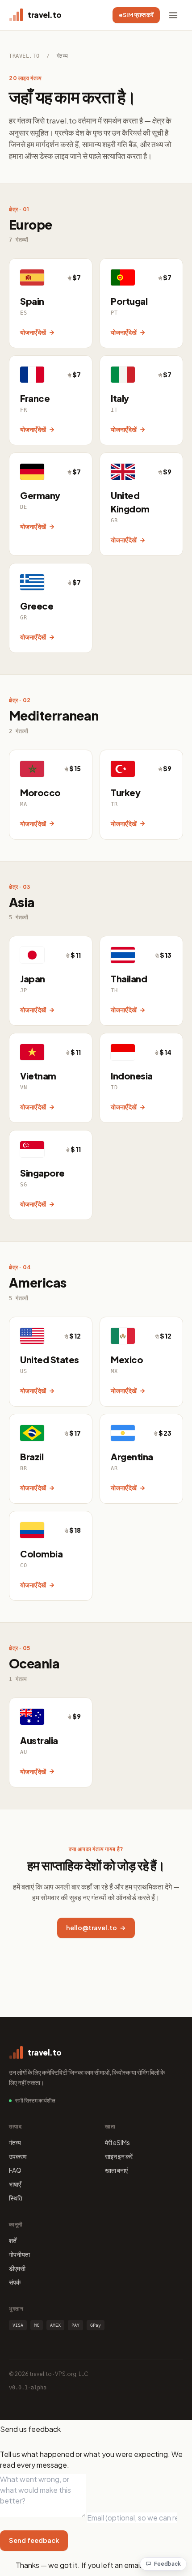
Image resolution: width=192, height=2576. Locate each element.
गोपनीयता (19, 2254)
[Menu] (173, 15)
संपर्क (15, 2282)
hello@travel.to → (96, 1928)
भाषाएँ (15, 2184)
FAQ (15, 2170)
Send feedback (34, 2540)
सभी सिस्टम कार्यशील (35, 2100)
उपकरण (18, 2156)
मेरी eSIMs (117, 2142)
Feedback (167, 2564)
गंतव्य (15, 2142)
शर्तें (13, 2240)
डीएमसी (17, 2268)
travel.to (24, 56)
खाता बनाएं (116, 2170)
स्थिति (16, 2198)
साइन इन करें (119, 2156)
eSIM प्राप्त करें (136, 15)
